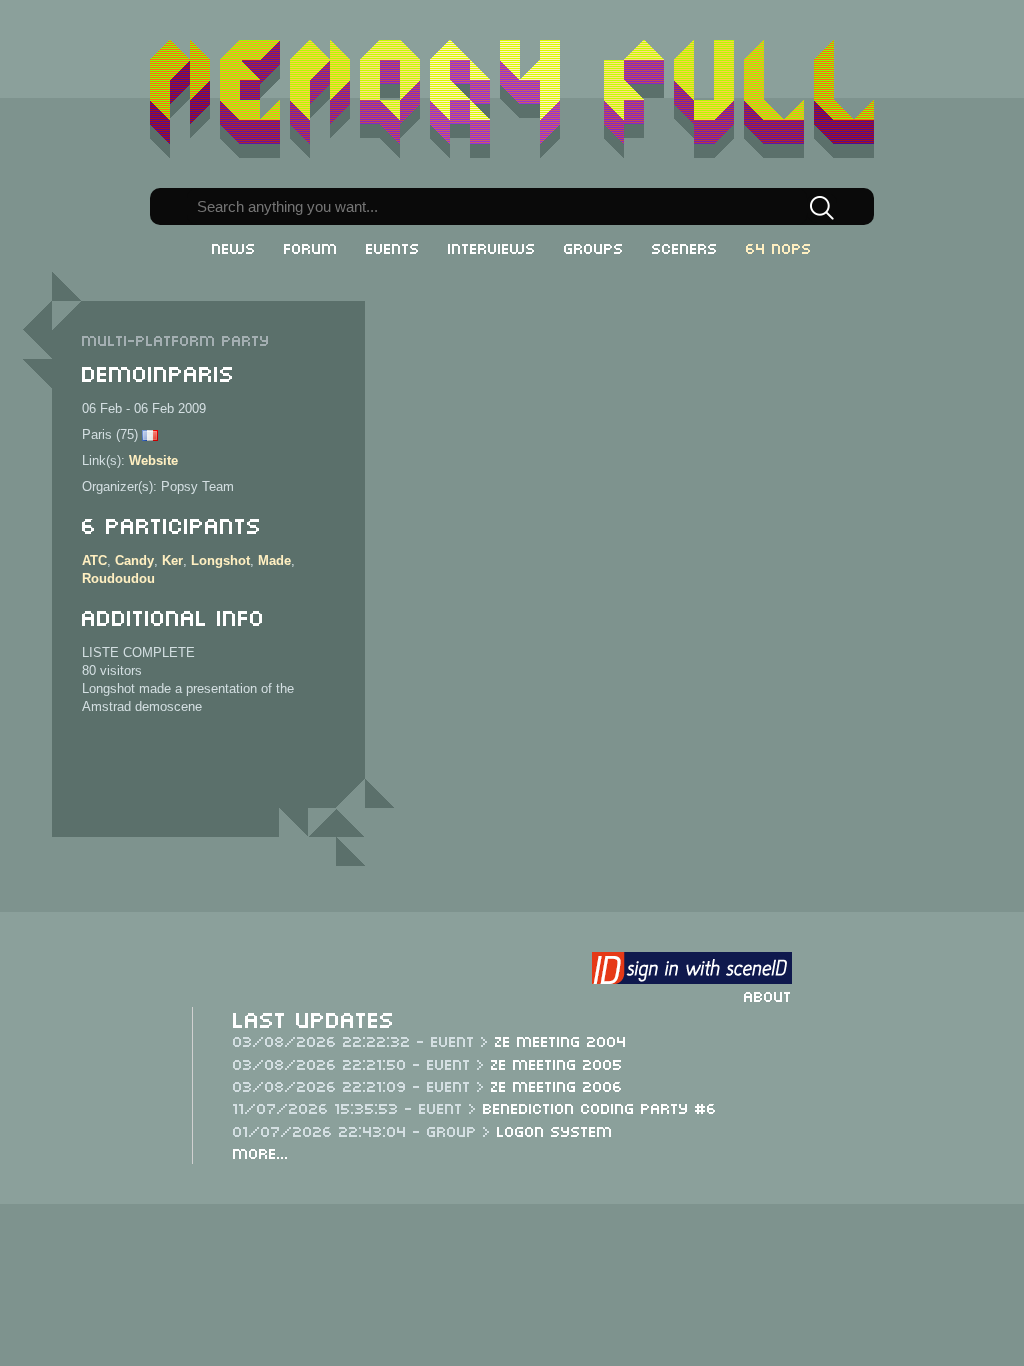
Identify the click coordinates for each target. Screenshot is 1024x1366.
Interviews (492, 247)
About (768, 995)
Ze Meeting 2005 (557, 1063)
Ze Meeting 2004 (561, 1040)
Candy (134, 560)
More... (261, 1152)
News (234, 247)
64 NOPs (779, 247)
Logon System (555, 1130)
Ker (172, 560)
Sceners (685, 247)
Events (393, 247)
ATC (94, 560)
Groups (594, 247)
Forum (311, 247)
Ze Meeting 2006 (557, 1085)
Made (274, 560)
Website (153, 460)
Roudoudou (118, 578)
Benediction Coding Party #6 (600, 1107)
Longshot (220, 560)
